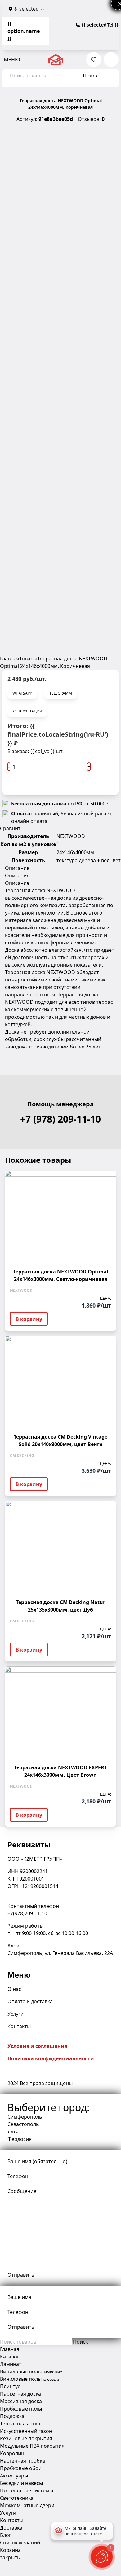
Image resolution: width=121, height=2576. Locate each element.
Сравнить (12, 828)
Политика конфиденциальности (51, 2058)
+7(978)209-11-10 (27, 1913)
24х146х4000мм (75, 852)
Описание (17, 868)
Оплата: (22, 814)
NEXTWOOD (71, 836)
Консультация (27, 711)
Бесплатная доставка (39, 804)
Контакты (19, 2026)
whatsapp (22, 693)
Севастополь (23, 2124)
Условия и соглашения (37, 2046)
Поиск (90, 76)
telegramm (61, 693)
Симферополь (25, 2117)
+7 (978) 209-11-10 (60, 1119)
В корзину (28, 784)
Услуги (16, 2014)
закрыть (10, 2557)
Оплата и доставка (30, 2001)
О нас (14, 1989)
